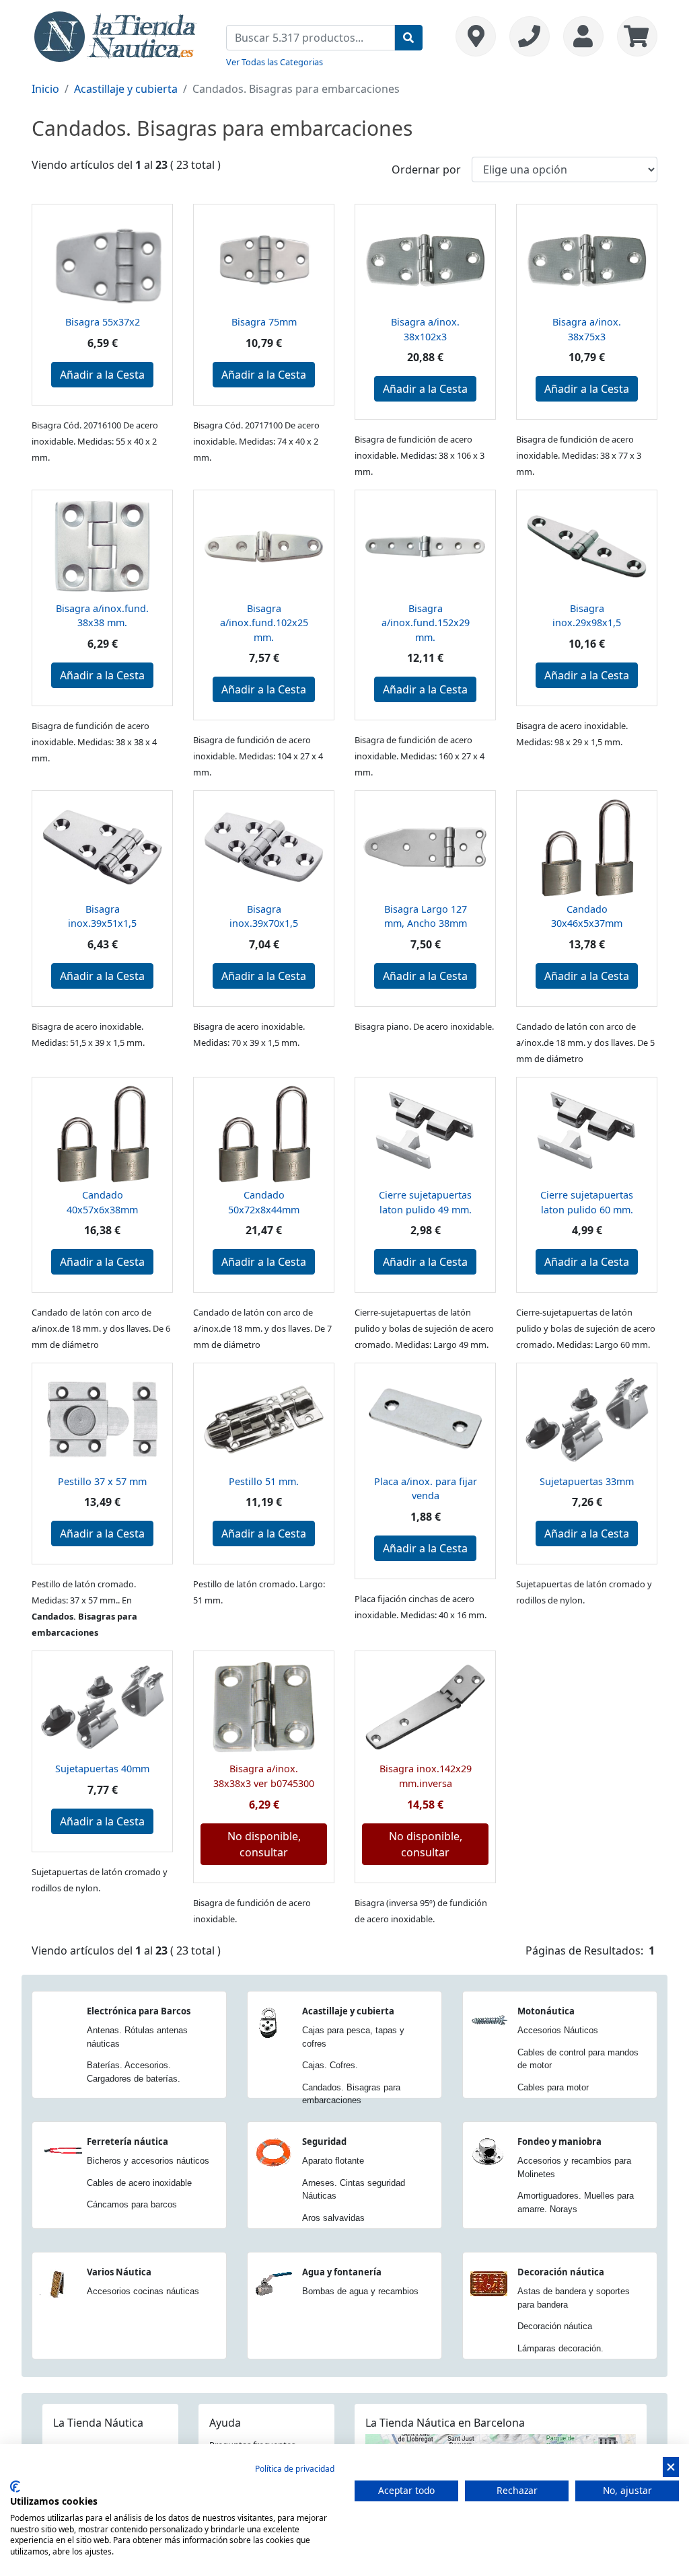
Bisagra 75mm (264, 322)
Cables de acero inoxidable (139, 2183)
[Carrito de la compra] (634, 36)
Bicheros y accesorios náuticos (148, 2161)
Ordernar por (426, 169)
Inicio (45, 89)
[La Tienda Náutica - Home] (116, 35)
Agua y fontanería (342, 2272)
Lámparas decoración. (560, 2348)
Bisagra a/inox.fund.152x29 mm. (426, 623)
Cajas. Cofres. (330, 2065)
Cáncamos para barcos (132, 2204)
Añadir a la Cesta (102, 375)
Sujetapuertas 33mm (587, 1481)
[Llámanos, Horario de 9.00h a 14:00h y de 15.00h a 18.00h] (530, 36)
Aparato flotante (333, 2161)
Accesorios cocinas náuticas (143, 2291)
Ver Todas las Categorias (275, 62)
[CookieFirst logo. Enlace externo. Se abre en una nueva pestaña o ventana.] (15, 2487)
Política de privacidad (295, 2469)
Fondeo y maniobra (559, 2142)
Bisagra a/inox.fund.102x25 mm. (264, 623)
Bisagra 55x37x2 (103, 322)
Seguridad (324, 2142)
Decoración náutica (561, 2272)
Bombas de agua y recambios (360, 2291)
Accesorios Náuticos (558, 2030)
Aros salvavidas (333, 2218)
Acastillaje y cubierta (126, 89)
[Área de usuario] (583, 36)
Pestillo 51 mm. (264, 1481)
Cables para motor (553, 2087)
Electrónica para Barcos (139, 2011)
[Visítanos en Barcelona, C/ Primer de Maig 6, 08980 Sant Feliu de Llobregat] (476, 36)
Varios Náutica (119, 2272)
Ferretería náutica (128, 2142)
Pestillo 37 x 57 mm (102, 1481)
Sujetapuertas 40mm (102, 1769)
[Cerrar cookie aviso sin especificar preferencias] (671, 2467)
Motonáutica (546, 2011)
